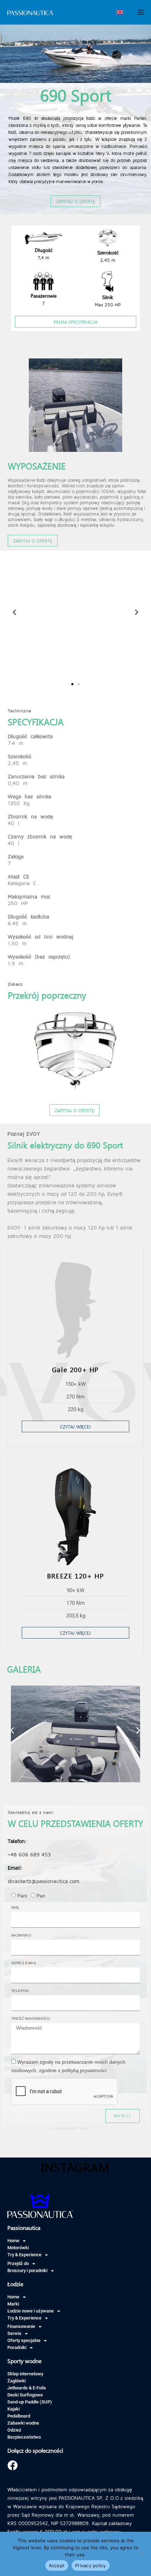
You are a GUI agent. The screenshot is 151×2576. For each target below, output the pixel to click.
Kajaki (14, 2409)
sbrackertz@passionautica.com (44, 1881)
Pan (41, 1896)
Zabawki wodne (23, 2423)
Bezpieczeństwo (24, 2437)
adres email (24, 1963)
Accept (57, 2565)
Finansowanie (21, 2326)
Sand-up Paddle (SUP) (30, 2402)
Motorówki (18, 2248)
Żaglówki (17, 2381)
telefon (20, 1991)
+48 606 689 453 (29, 1854)
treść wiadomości (31, 2019)
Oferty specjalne (24, 2340)
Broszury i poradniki (27, 2270)
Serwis (14, 2333)
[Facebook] (12, 2465)
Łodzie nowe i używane (31, 2311)
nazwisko (21, 1935)
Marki (13, 2304)
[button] (66, 612)
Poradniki (17, 2347)
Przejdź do (18, 2263)
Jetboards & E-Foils (27, 2388)
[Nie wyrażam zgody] (142, 2554)
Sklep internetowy (25, 2374)
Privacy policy (91, 2565)
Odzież (14, 2430)
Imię (15, 1907)
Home (13, 2241)
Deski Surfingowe (25, 2395)
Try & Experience (24, 2255)
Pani (22, 1896)
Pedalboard (19, 2416)
